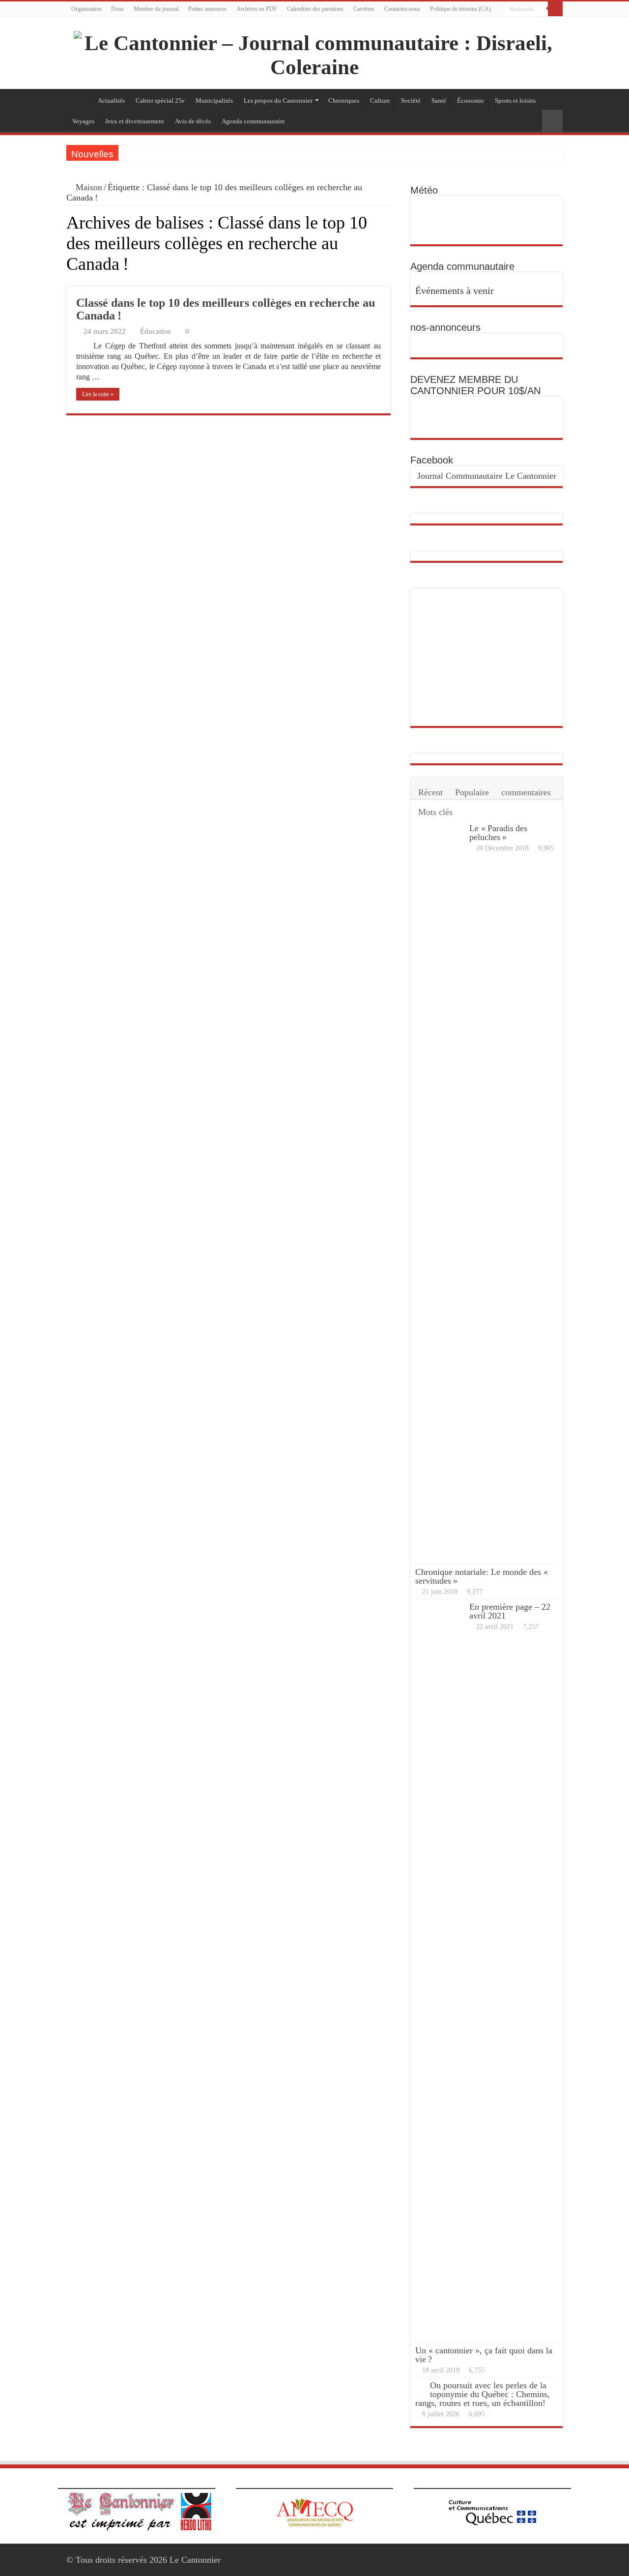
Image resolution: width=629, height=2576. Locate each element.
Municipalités (214, 101)
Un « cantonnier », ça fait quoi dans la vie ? (484, 2355)
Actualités (111, 101)
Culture (380, 101)
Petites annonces (207, 9)
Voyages (83, 121)
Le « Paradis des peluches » (498, 833)
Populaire (472, 792)
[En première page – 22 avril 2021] (440, 1971)
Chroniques (344, 101)
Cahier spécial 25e (160, 101)
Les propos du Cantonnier (278, 101)
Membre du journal (156, 9)
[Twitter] (558, 24)
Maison (88, 187)
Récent (430, 792)
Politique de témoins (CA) (460, 9)
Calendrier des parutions (315, 9)
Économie (471, 101)
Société (411, 101)
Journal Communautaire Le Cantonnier (487, 476)
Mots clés (435, 812)
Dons (117, 9)
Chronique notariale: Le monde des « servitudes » (483, 1576)
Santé (439, 101)
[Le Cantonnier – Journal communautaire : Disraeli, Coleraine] (314, 53)
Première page (79, 99)
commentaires (526, 792)
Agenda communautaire (253, 121)
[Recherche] (555, 9)
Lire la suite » (98, 394)
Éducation (156, 331)
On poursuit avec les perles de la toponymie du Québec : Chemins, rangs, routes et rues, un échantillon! (483, 2394)
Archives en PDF (257, 9)
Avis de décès (193, 121)
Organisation (86, 9)
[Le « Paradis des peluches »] (440, 1192)
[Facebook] (549, 24)
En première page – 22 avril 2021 (510, 1611)
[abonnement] (388, 281)
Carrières (364, 9)
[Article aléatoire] (552, 121)
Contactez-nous (402, 9)
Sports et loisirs (515, 101)
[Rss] (539, 24)
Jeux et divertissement (135, 121)
